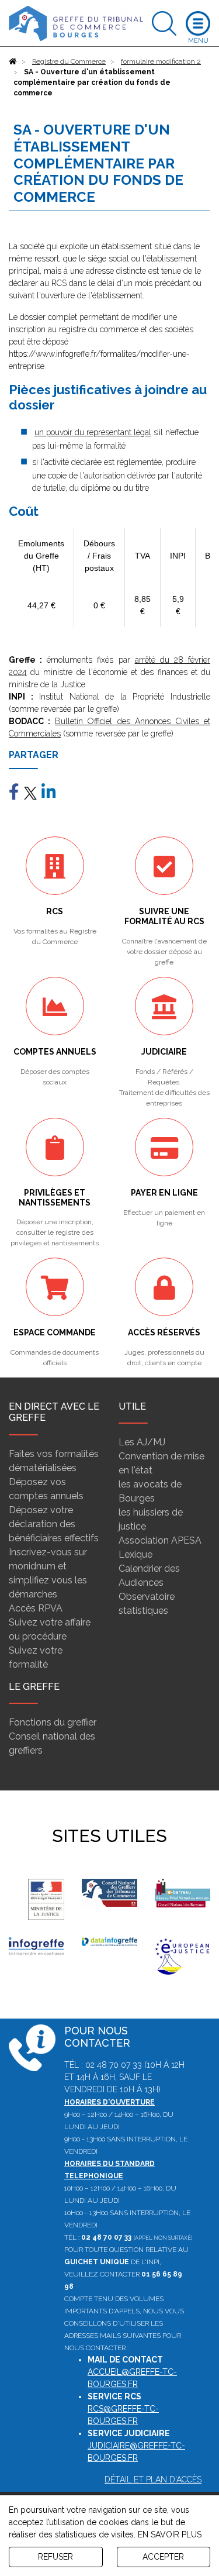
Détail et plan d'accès (153, 2479)
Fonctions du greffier (53, 1722)
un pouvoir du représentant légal (93, 432)
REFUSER (55, 2557)
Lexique (135, 1554)
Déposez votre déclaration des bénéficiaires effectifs (54, 1524)
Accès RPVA (36, 1608)
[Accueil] (13, 61)
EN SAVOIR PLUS (170, 2534)
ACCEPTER (163, 2557)
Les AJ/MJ (142, 1442)
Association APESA (160, 1540)
